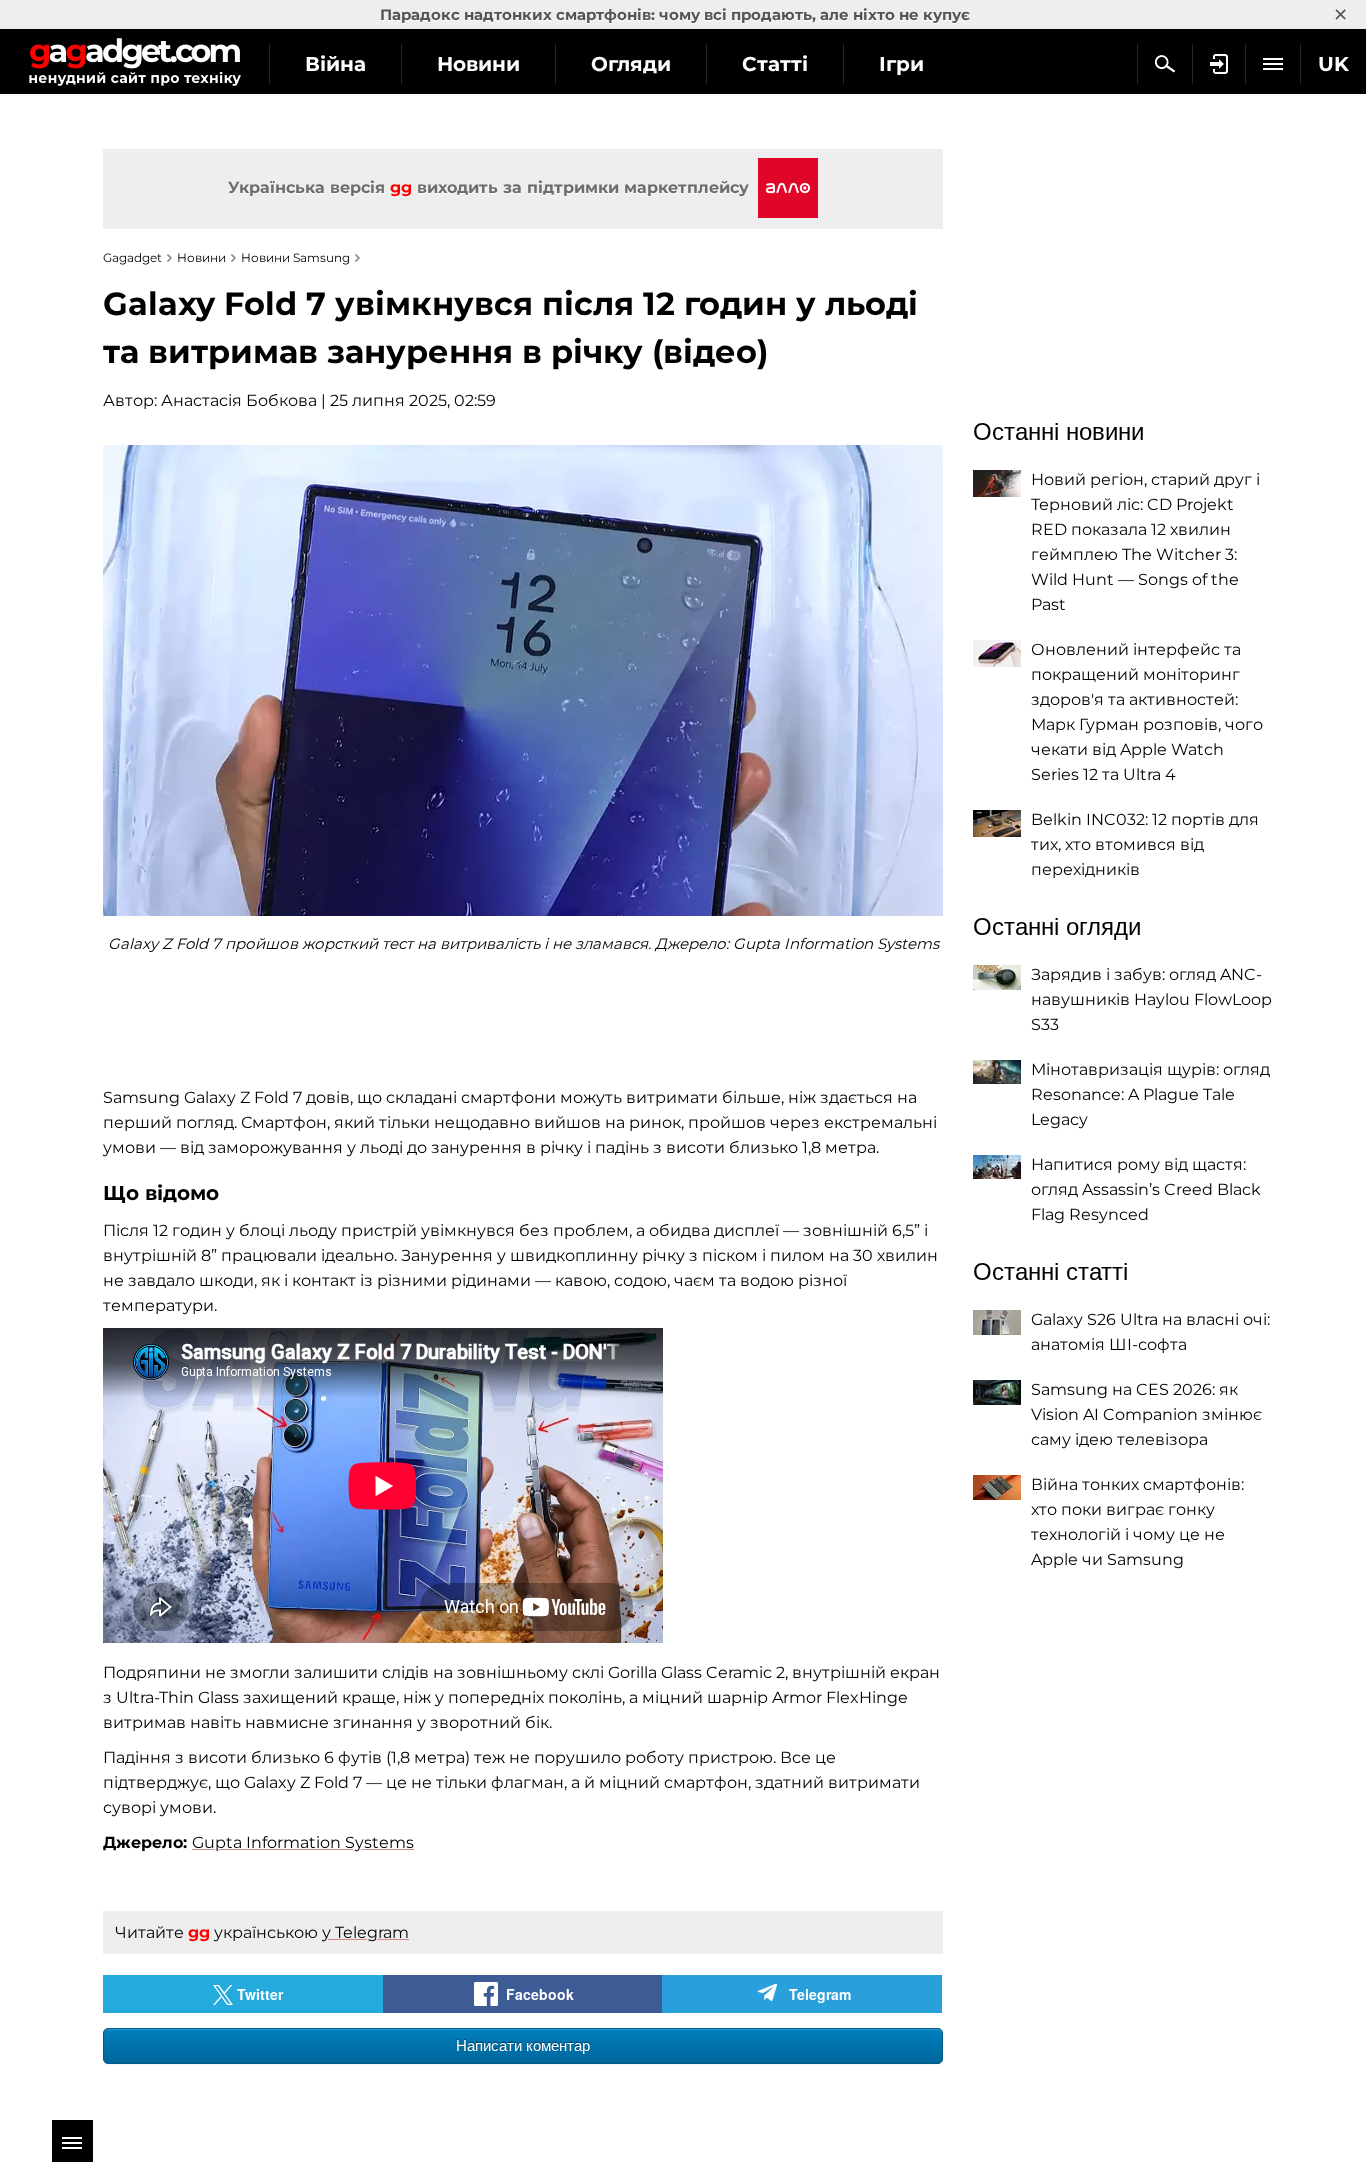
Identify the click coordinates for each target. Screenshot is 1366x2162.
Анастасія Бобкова (239, 400)
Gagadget (134, 61)
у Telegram (365, 1932)
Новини (478, 64)
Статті (775, 64)
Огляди (631, 64)
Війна (335, 64)
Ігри (901, 64)
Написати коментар (523, 2045)
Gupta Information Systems (303, 1842)
